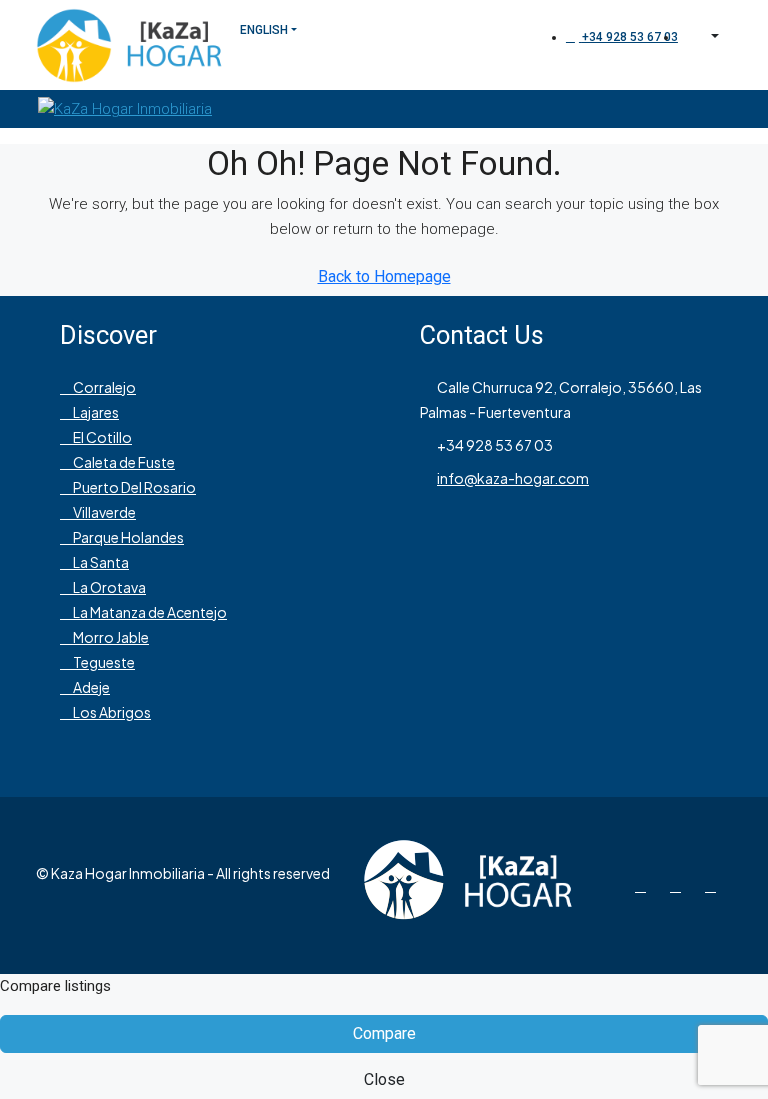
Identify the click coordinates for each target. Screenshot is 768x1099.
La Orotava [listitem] (108, 587)
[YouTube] (714, 885)
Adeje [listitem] (90, 687)
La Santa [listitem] (100, 562)
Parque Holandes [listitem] (127, 537)
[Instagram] (679, 885)
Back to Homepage (384, 276)
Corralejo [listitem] (103, 387)
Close (384, 1079)
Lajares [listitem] (95, 412)
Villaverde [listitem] (103, 512)
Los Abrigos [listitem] (111, 712)
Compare (384, 1033)
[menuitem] (622, 37)
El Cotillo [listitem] (101, 437)
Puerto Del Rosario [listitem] (133, 487)
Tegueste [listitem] (103, 662)
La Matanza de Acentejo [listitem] (149, 612)
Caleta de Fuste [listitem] (123, 462)
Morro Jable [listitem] (110, 637)
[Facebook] (644, 885)
